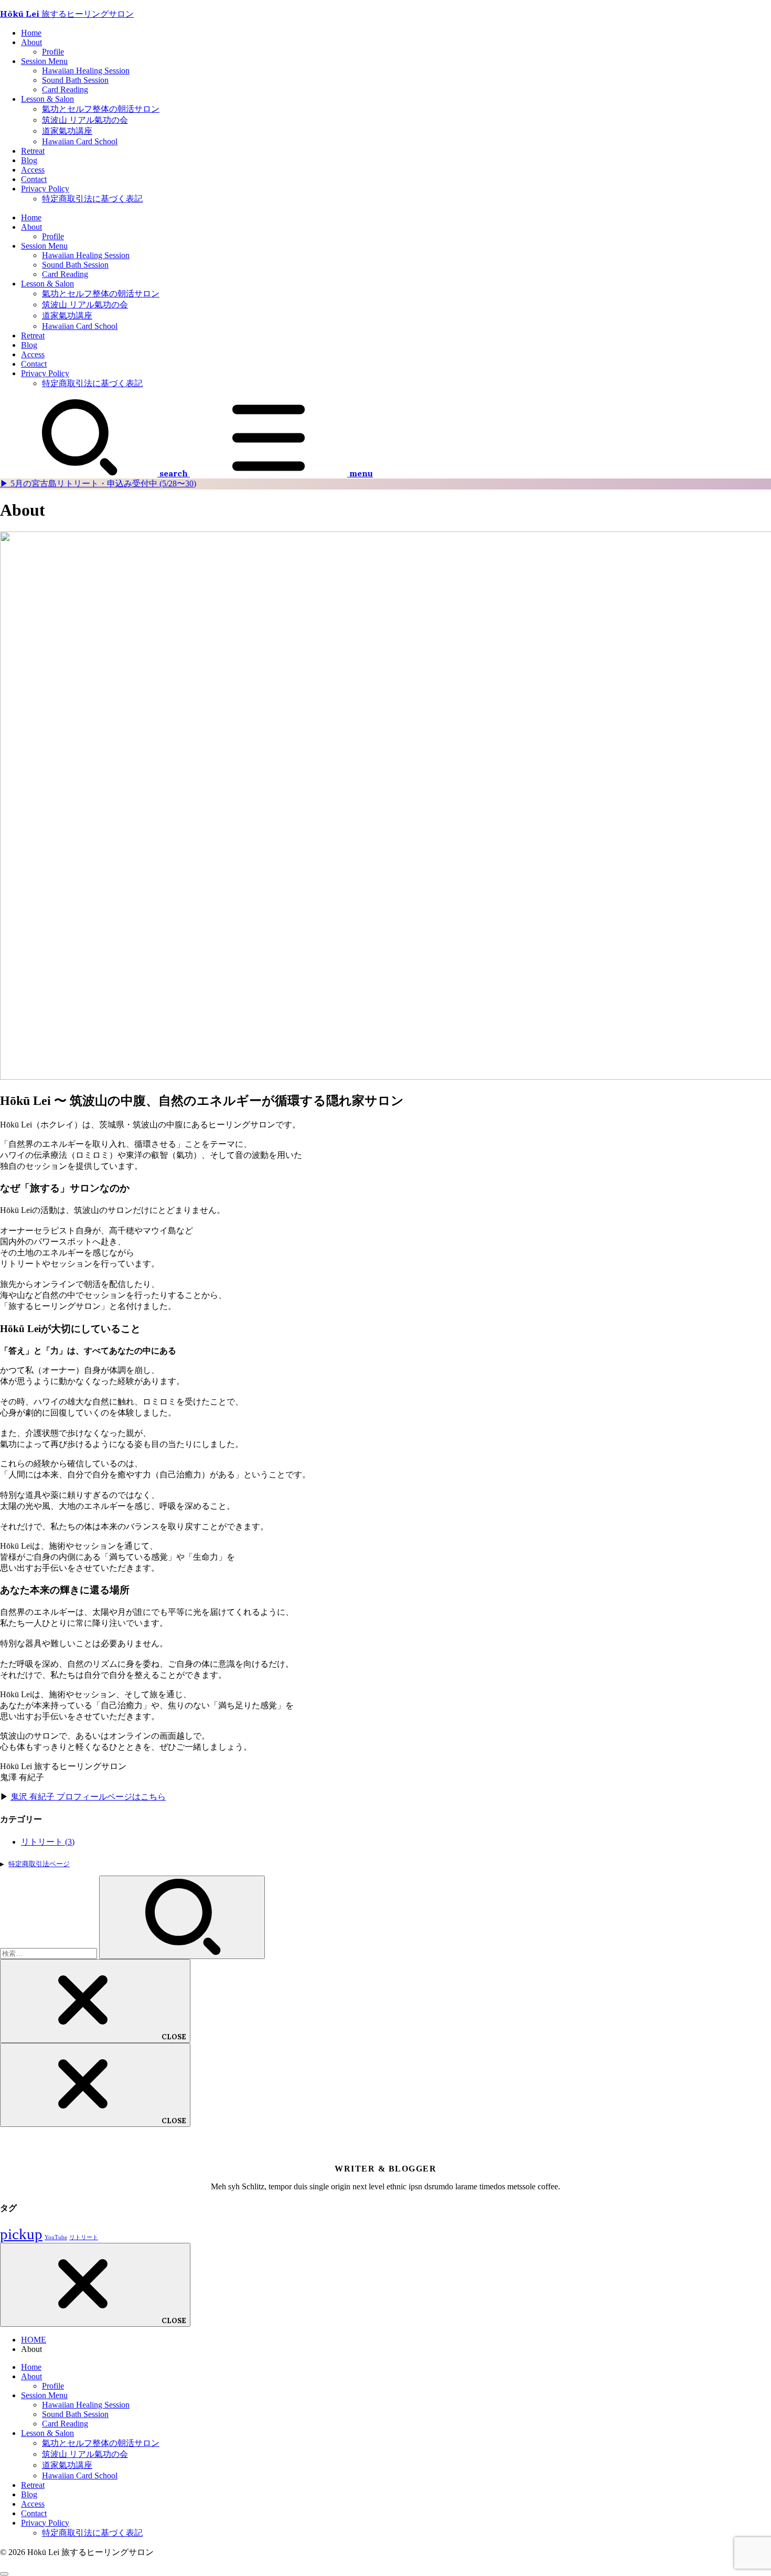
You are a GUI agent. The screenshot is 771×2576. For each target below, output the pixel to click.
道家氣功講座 (67, 131)
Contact (34, 179)
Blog (29, 160)
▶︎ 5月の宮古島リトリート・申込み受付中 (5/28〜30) (98, 483)
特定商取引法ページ (39, 1864)
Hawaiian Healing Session (86, 71)
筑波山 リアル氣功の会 (85, 120)
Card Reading (65, 89)
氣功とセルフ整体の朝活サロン (101, 109)
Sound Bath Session (75, 80)
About (31, 42)
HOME (34, 2340)
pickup (21, 2234)
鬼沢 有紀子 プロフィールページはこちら (88, 1797)
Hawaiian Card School (80, 141)
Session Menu (44, 61)
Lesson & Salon (47, 99)
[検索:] (50, 1953)
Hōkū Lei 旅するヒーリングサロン (67, 14)
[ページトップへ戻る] (4, 2574)
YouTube (56, 2237)
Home (31, 33)
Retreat (33, 151)
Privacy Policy (45, 189)
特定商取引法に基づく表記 (92, 199)
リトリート (48, 1842)
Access (33, 170)
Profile (53, 52)
